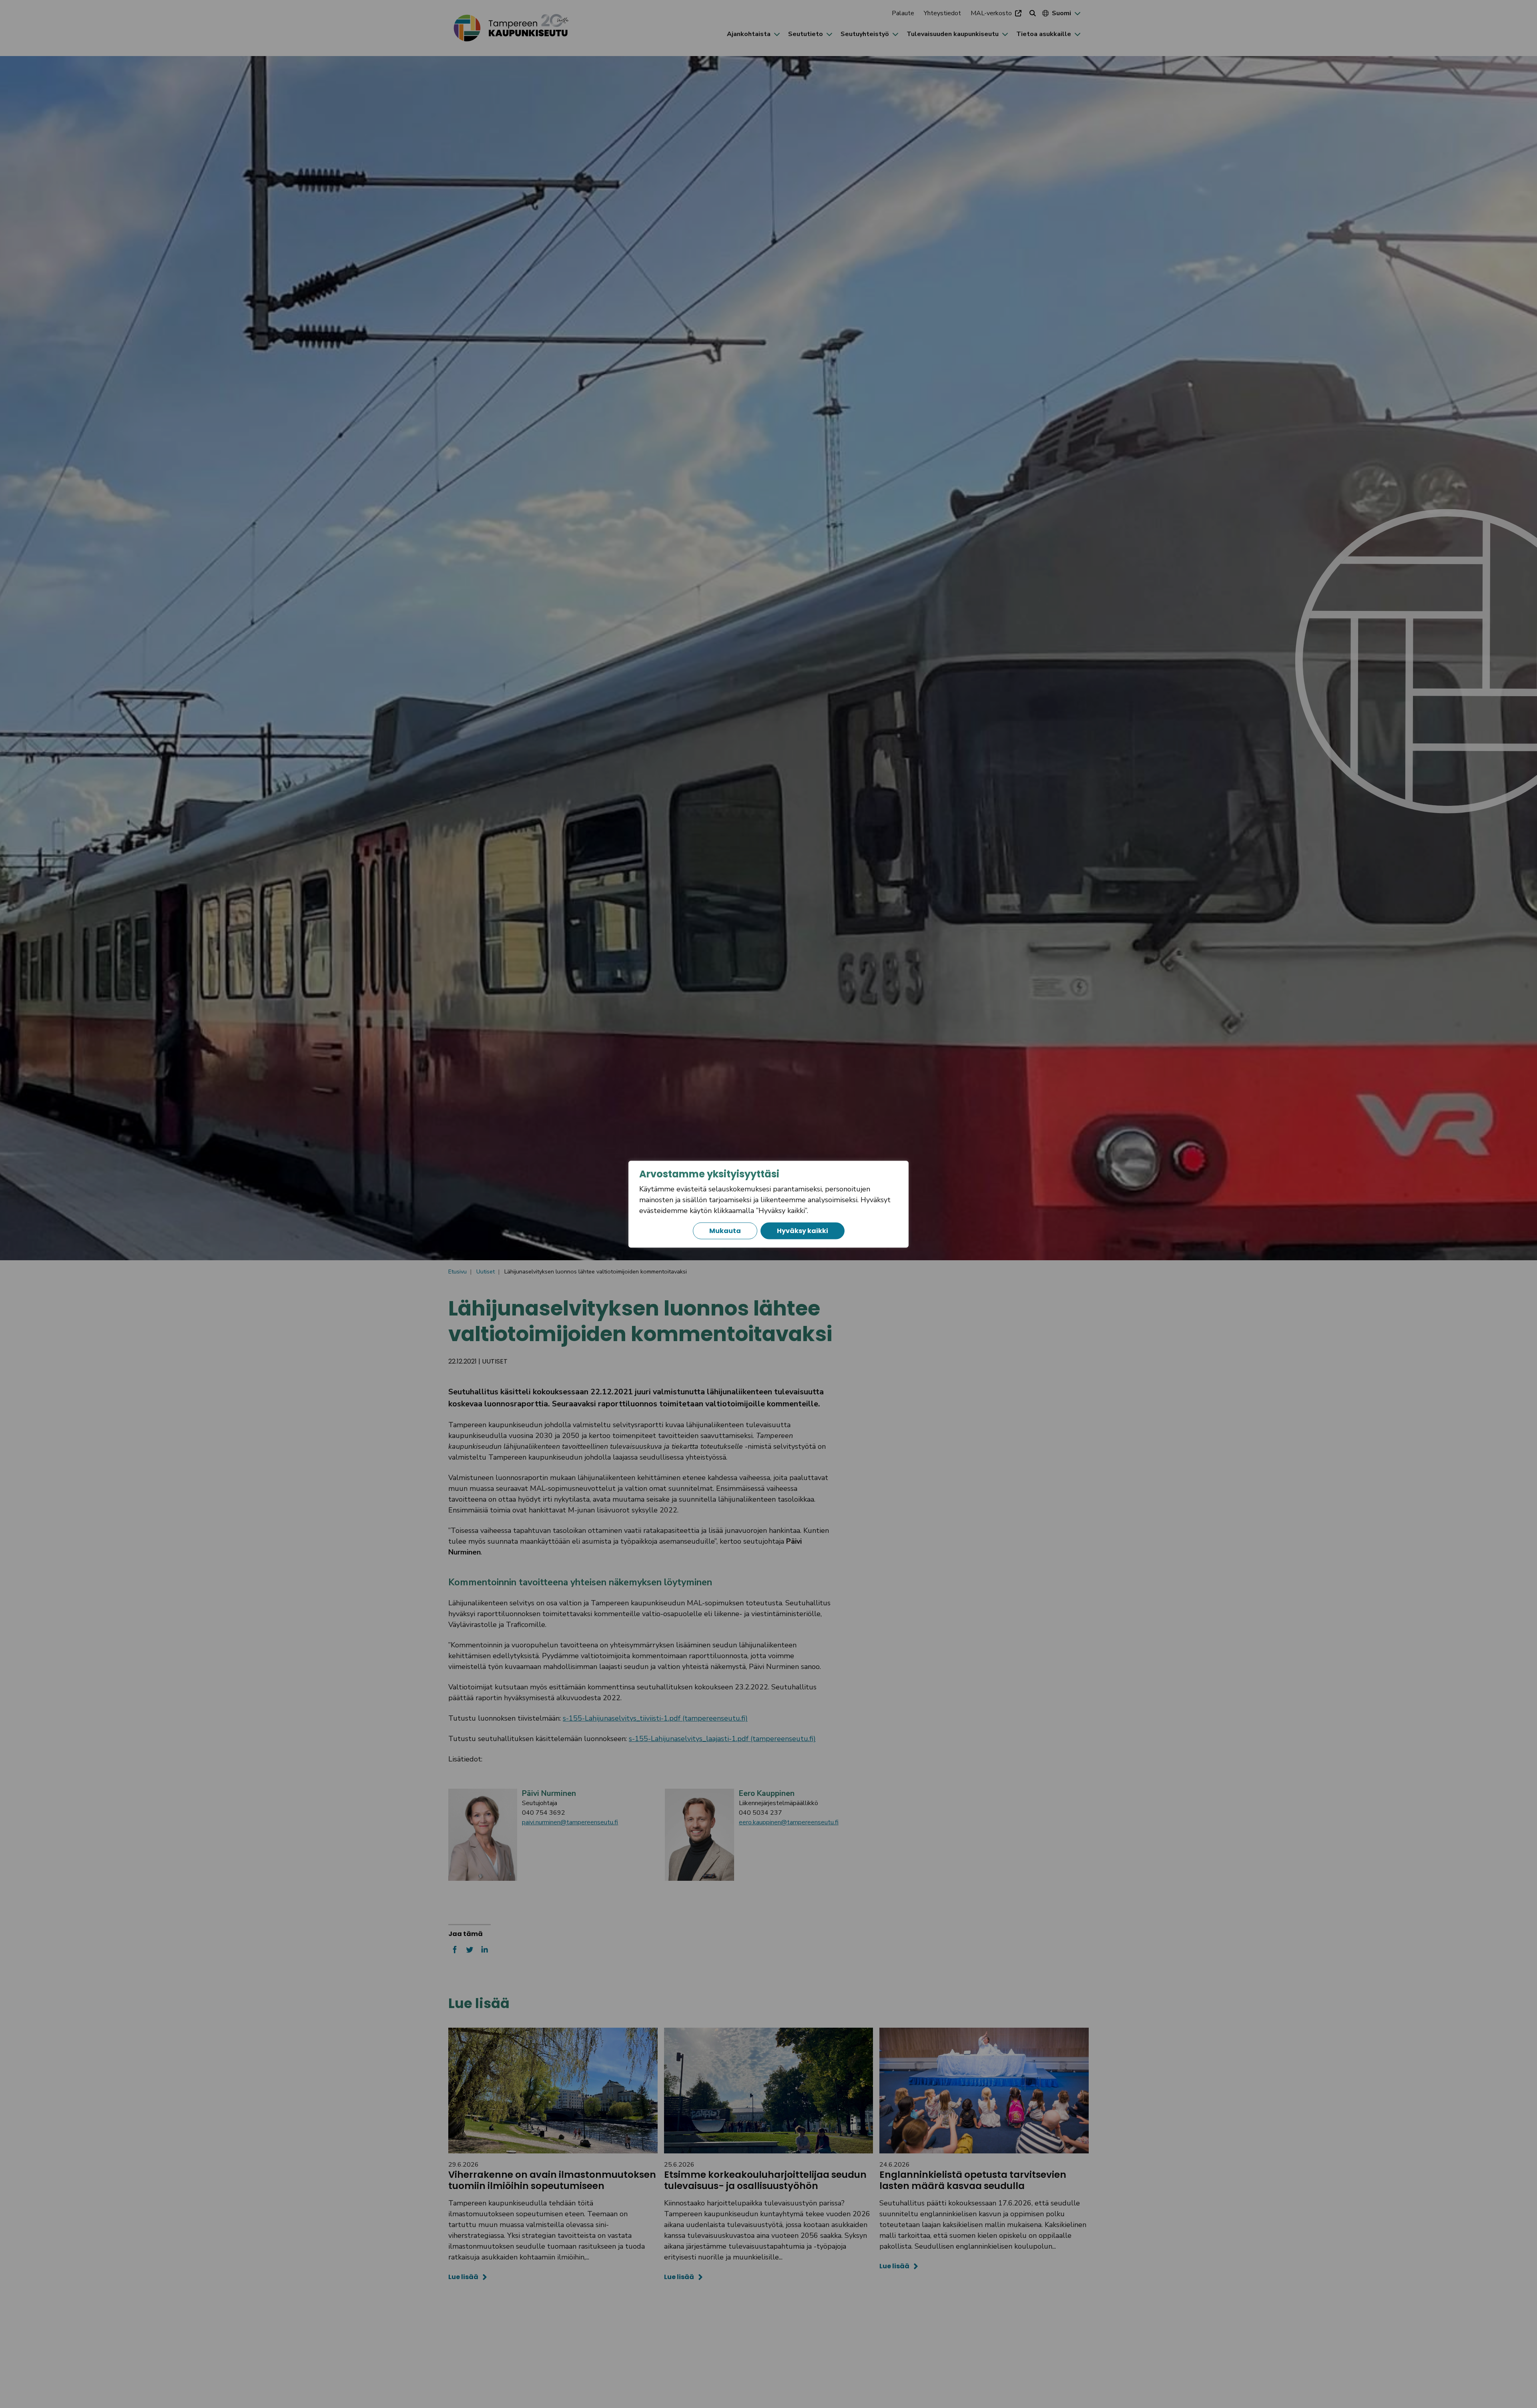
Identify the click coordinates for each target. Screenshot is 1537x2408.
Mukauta (725, 1230)
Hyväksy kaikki (803, 1230)
